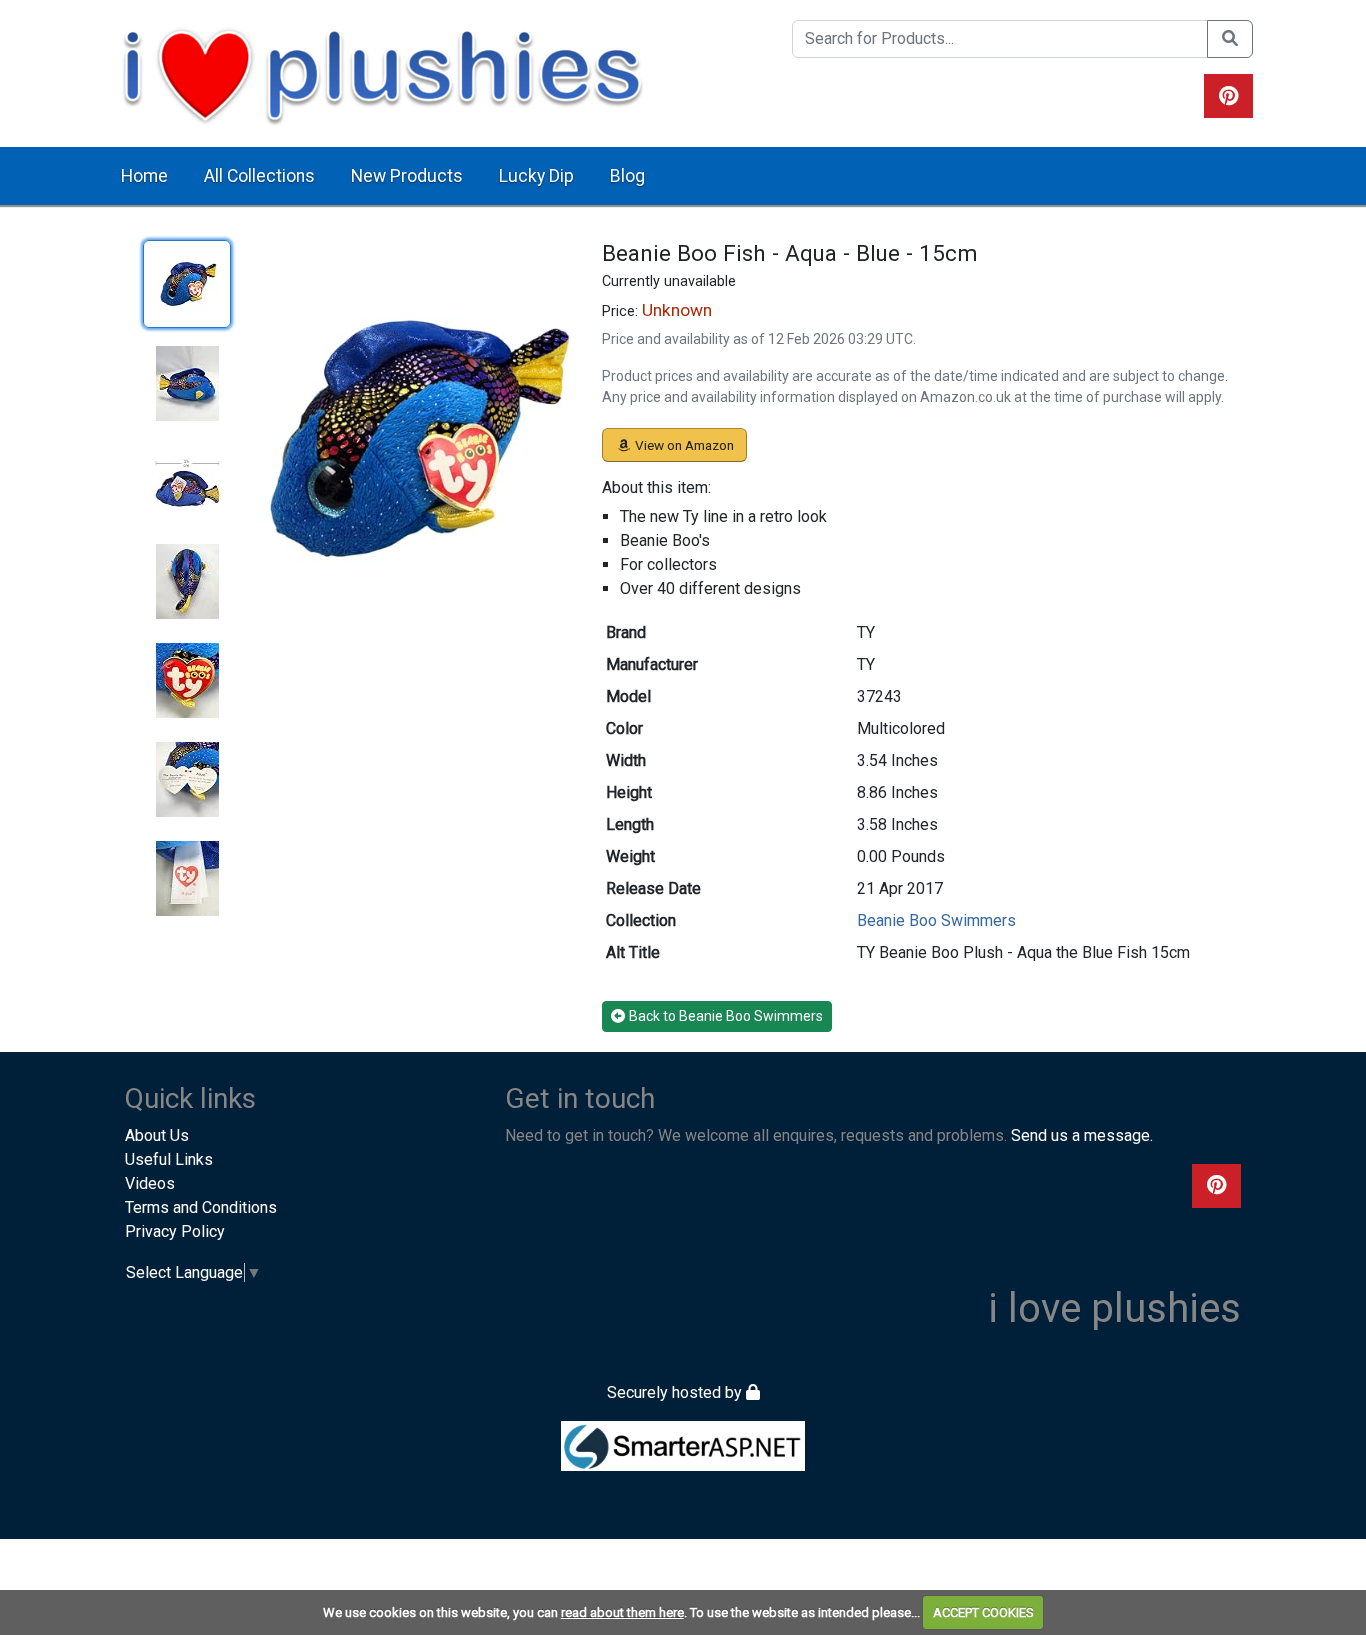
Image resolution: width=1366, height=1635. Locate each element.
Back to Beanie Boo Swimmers (726, 1016)
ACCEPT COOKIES (983, 1612)
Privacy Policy (175, 1231)
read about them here (622, 1612)
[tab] (187, 284)
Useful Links (169, 1159)
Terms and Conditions (201, 1207)
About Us (157, 1135)
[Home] (382, 72)
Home (144, 176)
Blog (627, 176)
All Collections (259, 176)
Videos (150, 1183)
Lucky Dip (536, 176)
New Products (407, 176)
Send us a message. (1082, 1135)
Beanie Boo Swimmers (936, 920)
